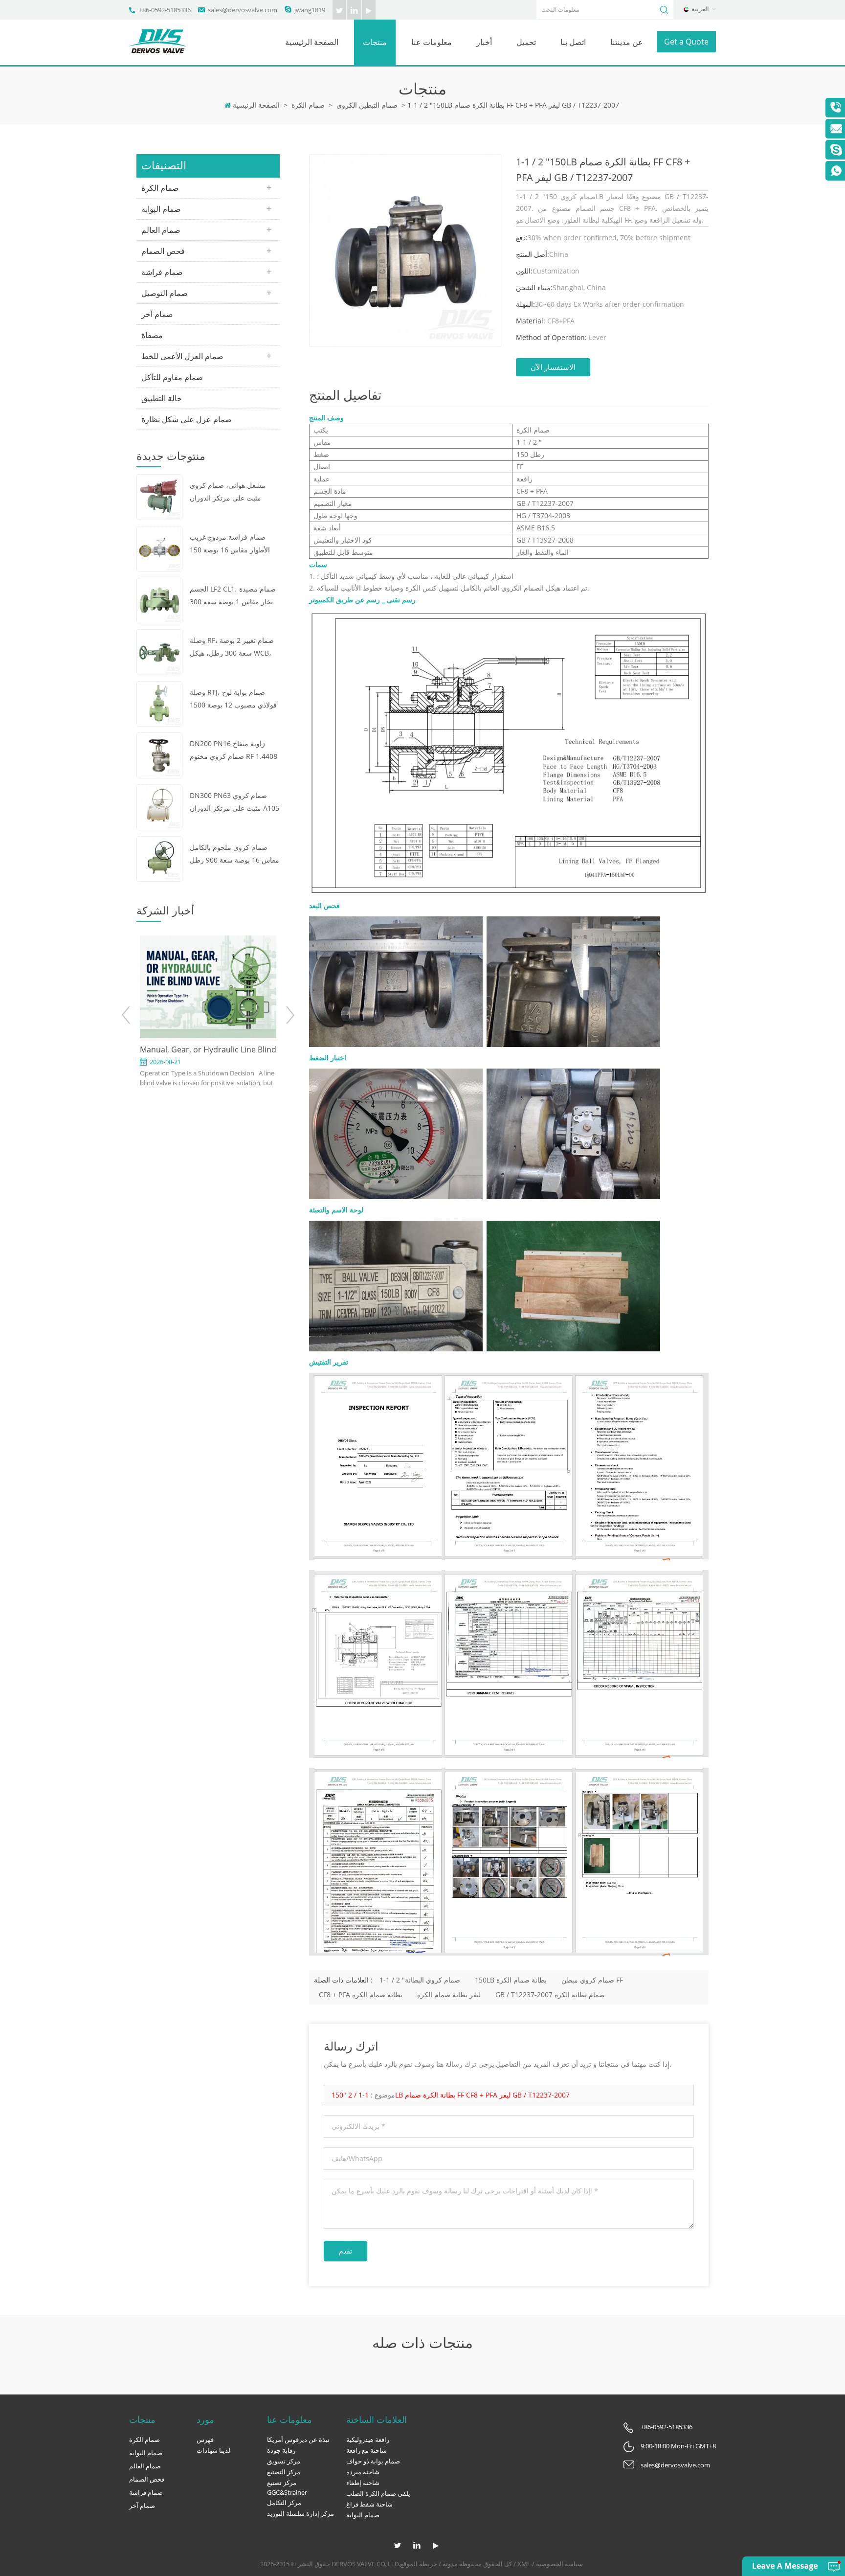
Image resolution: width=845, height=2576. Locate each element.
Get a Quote (686, 42)
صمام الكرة (308, 105)
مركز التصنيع (284, 2472)
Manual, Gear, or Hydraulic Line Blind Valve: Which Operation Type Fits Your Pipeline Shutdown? (208, 1050)
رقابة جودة (281, 2450)
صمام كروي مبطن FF (592, 1980)
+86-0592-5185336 (165, 10)
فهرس (205, 2439)
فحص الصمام (163, 251)
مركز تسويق (284, 2461)
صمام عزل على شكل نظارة (187, 419)
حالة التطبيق (162, 398)
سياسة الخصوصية (559, 2564)
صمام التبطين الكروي (367, 105)
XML (524, 2564)
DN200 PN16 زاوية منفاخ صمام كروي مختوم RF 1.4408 (233, 750)
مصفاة (152, 335)
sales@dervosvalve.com (243, 10)
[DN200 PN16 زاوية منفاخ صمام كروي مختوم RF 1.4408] (159, 755)
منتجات (375, 42)
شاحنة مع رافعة (367, 2450)
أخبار (484, 42)
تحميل (526, 42)
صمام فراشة (162, 272)
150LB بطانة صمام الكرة (511, 1980)
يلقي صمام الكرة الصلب (378, 2493)
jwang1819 (310, 10)
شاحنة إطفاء (363, 2483)
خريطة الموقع (419, 2564)
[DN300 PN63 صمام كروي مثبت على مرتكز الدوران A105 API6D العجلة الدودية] (159, 806)
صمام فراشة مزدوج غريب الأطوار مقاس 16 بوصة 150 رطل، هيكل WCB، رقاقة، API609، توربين (230, 544)
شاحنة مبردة (363, 2472)
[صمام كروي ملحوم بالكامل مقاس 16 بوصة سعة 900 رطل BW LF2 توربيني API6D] (159, 858)
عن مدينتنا (627, 42)
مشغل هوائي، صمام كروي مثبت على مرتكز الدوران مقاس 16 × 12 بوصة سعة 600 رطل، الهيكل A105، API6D (234, 492)
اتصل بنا (573, 42)
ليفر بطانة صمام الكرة (449, 1995)
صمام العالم (161, 230)
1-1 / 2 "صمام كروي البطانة (420, 1980)
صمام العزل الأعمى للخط (182, 356)
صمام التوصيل (165, 293)
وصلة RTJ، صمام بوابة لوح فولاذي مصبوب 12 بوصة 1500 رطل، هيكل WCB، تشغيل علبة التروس (233, 699)
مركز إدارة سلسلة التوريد (300, 2513)
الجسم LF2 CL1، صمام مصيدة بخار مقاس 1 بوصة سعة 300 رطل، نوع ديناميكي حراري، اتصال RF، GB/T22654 (233, 596)
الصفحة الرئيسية (312, 42)
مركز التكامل (284, 2503)
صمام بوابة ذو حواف (373, 2461)
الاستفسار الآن (553, 367)
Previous (126, 1015)
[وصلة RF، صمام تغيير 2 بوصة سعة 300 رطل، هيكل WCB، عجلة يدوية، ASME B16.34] (159, 651)
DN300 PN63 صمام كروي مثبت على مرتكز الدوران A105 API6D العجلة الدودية (234, 803)
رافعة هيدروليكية (368, 2439)
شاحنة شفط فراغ (369, 2504)
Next (290, 1015)
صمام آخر (157, 314)
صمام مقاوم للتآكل (172, 377)
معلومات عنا (432, 42)
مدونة (450, 2564)
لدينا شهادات (213, 2450)
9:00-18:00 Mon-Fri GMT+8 (678, 2446)
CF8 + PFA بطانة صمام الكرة (361, 1995)
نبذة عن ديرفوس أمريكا (298, 2439)
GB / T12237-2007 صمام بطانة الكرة (550, 1995)
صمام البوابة (161, 209)
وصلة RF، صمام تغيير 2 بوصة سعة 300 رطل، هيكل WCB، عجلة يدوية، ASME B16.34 (232, 648)
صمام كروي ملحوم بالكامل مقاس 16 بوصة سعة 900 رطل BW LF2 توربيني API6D (234, 855)
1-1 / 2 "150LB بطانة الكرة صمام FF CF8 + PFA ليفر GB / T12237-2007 (451, 2095)
